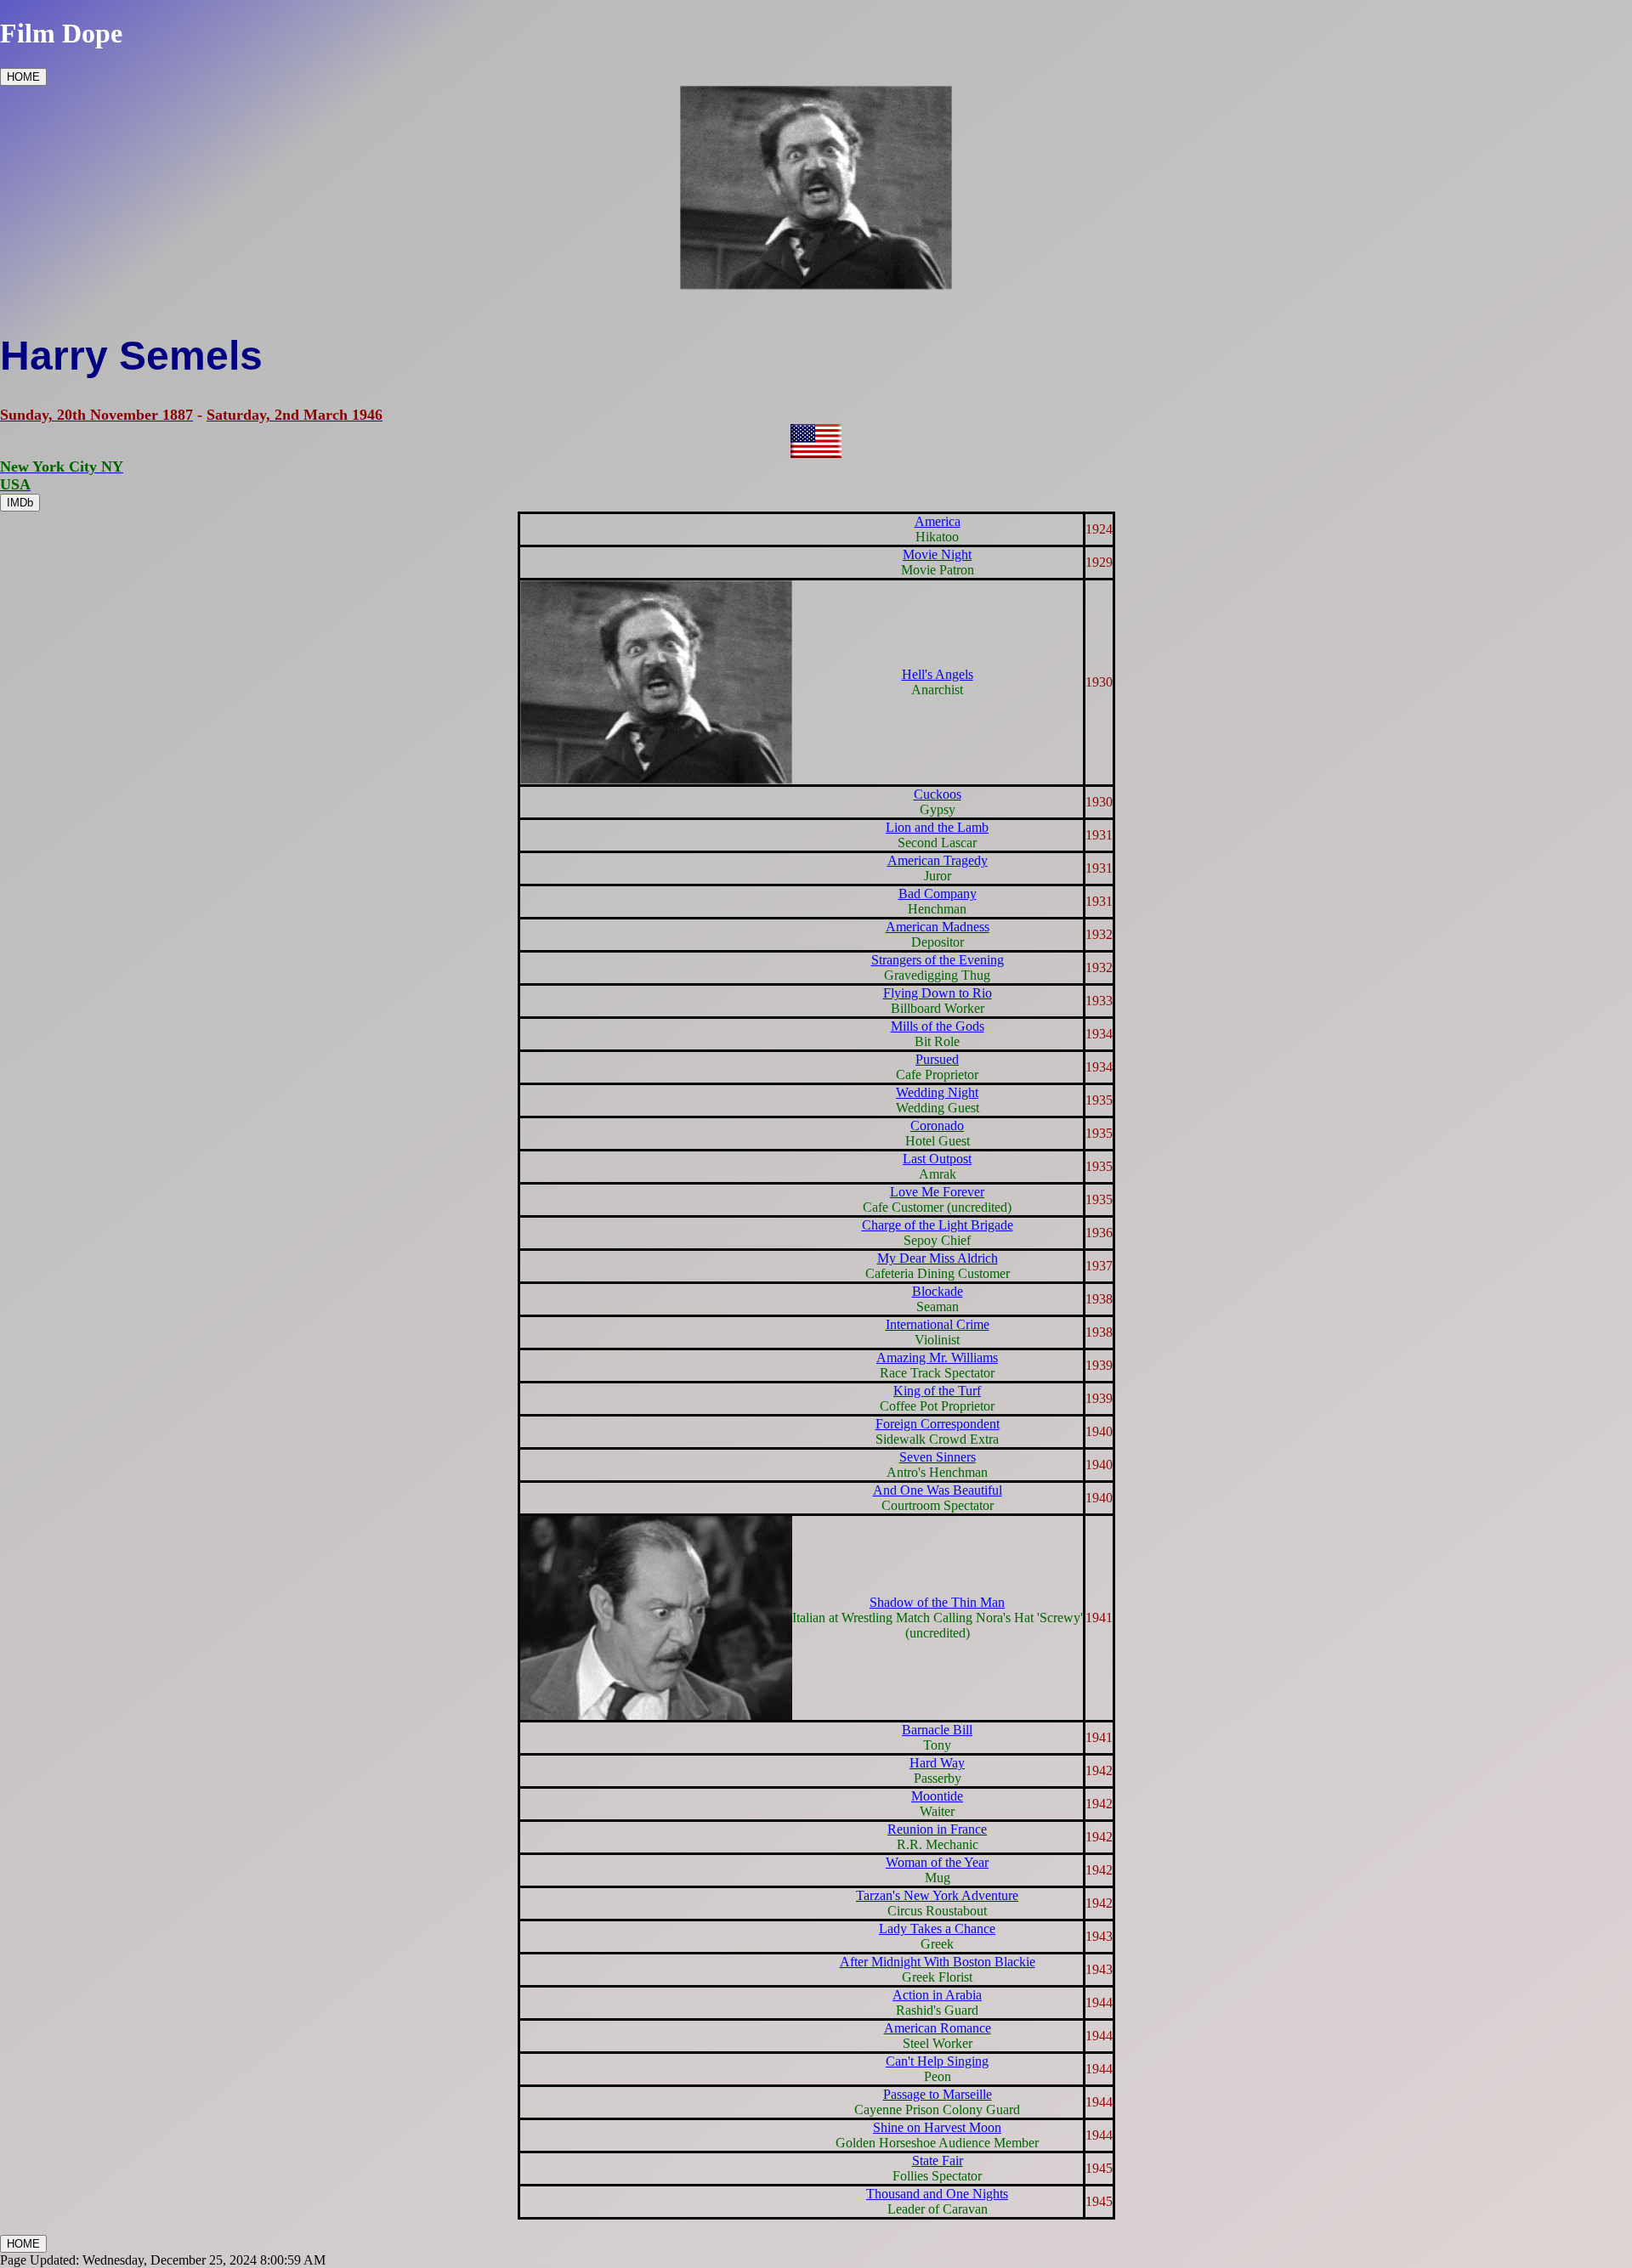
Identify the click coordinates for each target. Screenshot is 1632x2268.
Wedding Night (937, 1092)
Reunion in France (937, 1829)
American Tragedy (938, 860)
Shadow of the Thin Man (937, 1602)
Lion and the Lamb (937, 827)
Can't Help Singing (937, 2061)
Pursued (937, 1059)
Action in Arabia (937, 1995)
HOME (23, 77)
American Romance (938, 2028)
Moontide (937, 1796)
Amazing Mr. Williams (937, 1357)
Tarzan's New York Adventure (937, 1895)
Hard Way (937, 1763)
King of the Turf (937, 1391)
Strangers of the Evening (938, 960)
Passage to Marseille (938, 2094)
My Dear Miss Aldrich (938, 1258)
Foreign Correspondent (938, 1424)
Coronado (937, 1126)
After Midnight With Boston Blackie (938, 1962)
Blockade (938, 1291)
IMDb (20, 503)
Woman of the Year (937, 1862)
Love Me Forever (937, 1192)
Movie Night (937, 554)
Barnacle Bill (937, 1730)
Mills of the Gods (938, 1026)
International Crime (938, 1324)
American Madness (938, 927)
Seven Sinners (938, 1457)
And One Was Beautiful (938, 1490)
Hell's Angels (938, 674)
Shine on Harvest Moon (937, 2127)
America (938, 521)
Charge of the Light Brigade (938, 1225)
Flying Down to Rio (938, 993)
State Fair (938, 2161)
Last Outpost (937, 1159)
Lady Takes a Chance (937, 1929)
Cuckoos (938, 794)
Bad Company (938, 894)
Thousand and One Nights (937, 2194)
